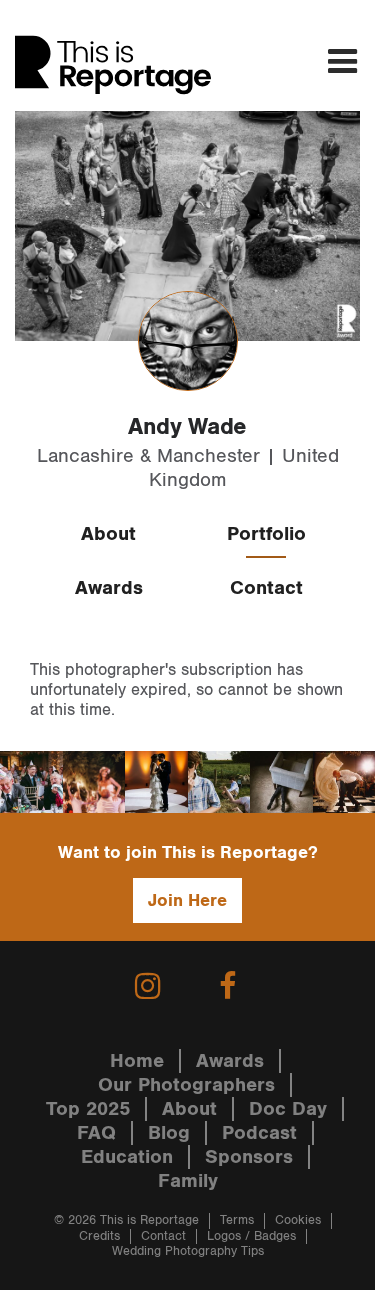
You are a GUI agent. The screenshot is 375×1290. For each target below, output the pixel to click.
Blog (169, 1133)
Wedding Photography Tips (188, 1251)
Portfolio (266, 534)
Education (127, 1157)
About (108, 534)
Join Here (187, 900)
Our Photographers (186, 1085)
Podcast (259, 1133)
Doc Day (288, 1109)
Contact (266, 588)
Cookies (298, 1220)
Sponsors (249, 1157)
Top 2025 (88, 1109)
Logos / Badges (251, 1236)
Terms (237, 1220)
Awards (109, 588)
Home (137, 1061)
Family (188, 1181)
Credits (99, 1236)
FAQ (96, 1133)
